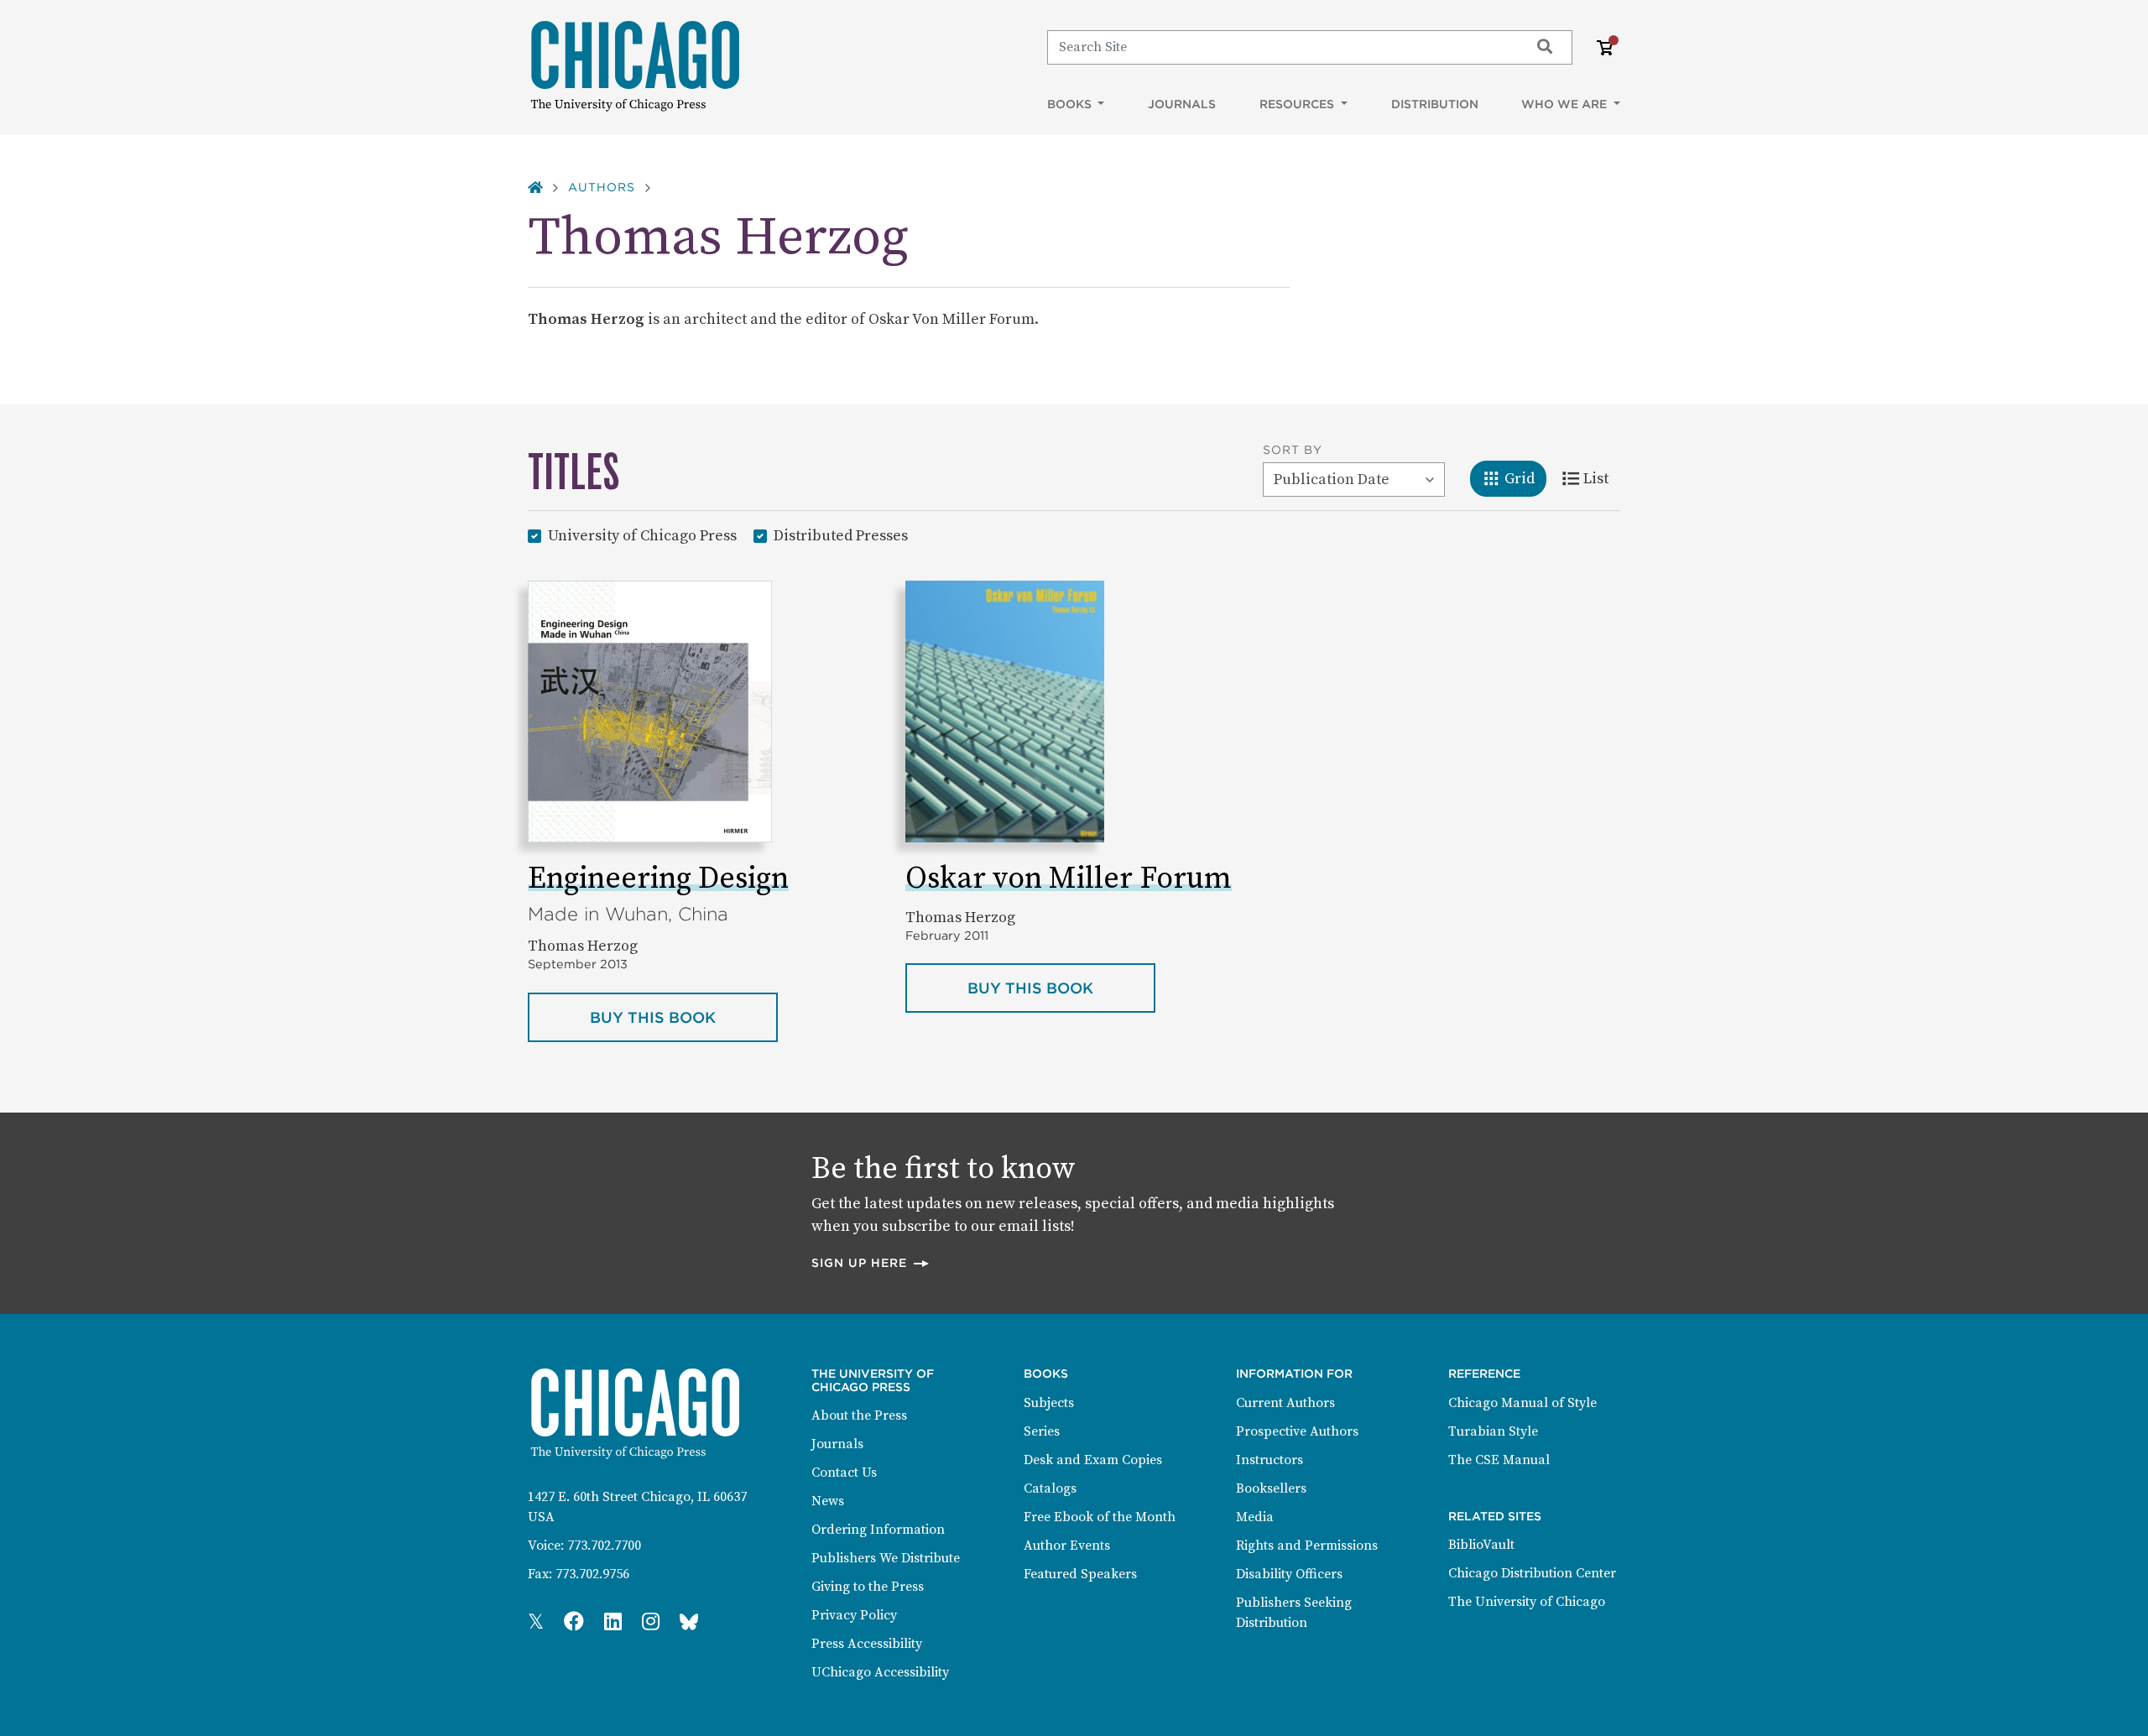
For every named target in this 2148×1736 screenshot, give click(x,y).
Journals (1182, 104)
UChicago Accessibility (880, 1672)
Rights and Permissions (1307, 1546)
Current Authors (1285, 1403)
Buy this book (684, 1017)
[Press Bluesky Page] (689, 1623)
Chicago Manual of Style (1522, 1403)
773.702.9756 (592, 1574)
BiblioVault (1481, 1545)
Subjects (1049, 1403)
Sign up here (871, 1262)
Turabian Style (1493, 1431)
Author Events (1067, 1546)
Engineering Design (658, 879)
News (828, 1501)
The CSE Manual (1499, 1460)
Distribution (1435, 104)
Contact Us (844, 1473)
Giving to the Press (868, 1587)
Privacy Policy (854, 1615)
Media (1255, 1517)
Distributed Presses (841, 535)
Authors (602, 187)
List (1601, 478)
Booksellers (1271, 1488)
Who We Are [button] (1566, 104)
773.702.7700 (604, 1546)
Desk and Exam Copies (1093, 1460)
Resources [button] (1298, 104)
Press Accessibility (867, 1644)
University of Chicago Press (642, 535)
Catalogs (1050, 1488)
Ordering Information (878, 1530)
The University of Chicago (1527, 1602)
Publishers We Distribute (886, 1558)
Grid (1525, 478)
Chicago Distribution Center (1532, 1573)
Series (1042, 1431)
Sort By (1293, 450)
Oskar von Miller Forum (1069, 879)
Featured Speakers (1080, 1574)
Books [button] (1071, 104)
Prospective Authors (1297, 1431)
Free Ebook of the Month (1100, 1517)
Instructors (1270, 1460)
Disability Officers (1289, 1574)
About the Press (859, 1415)
